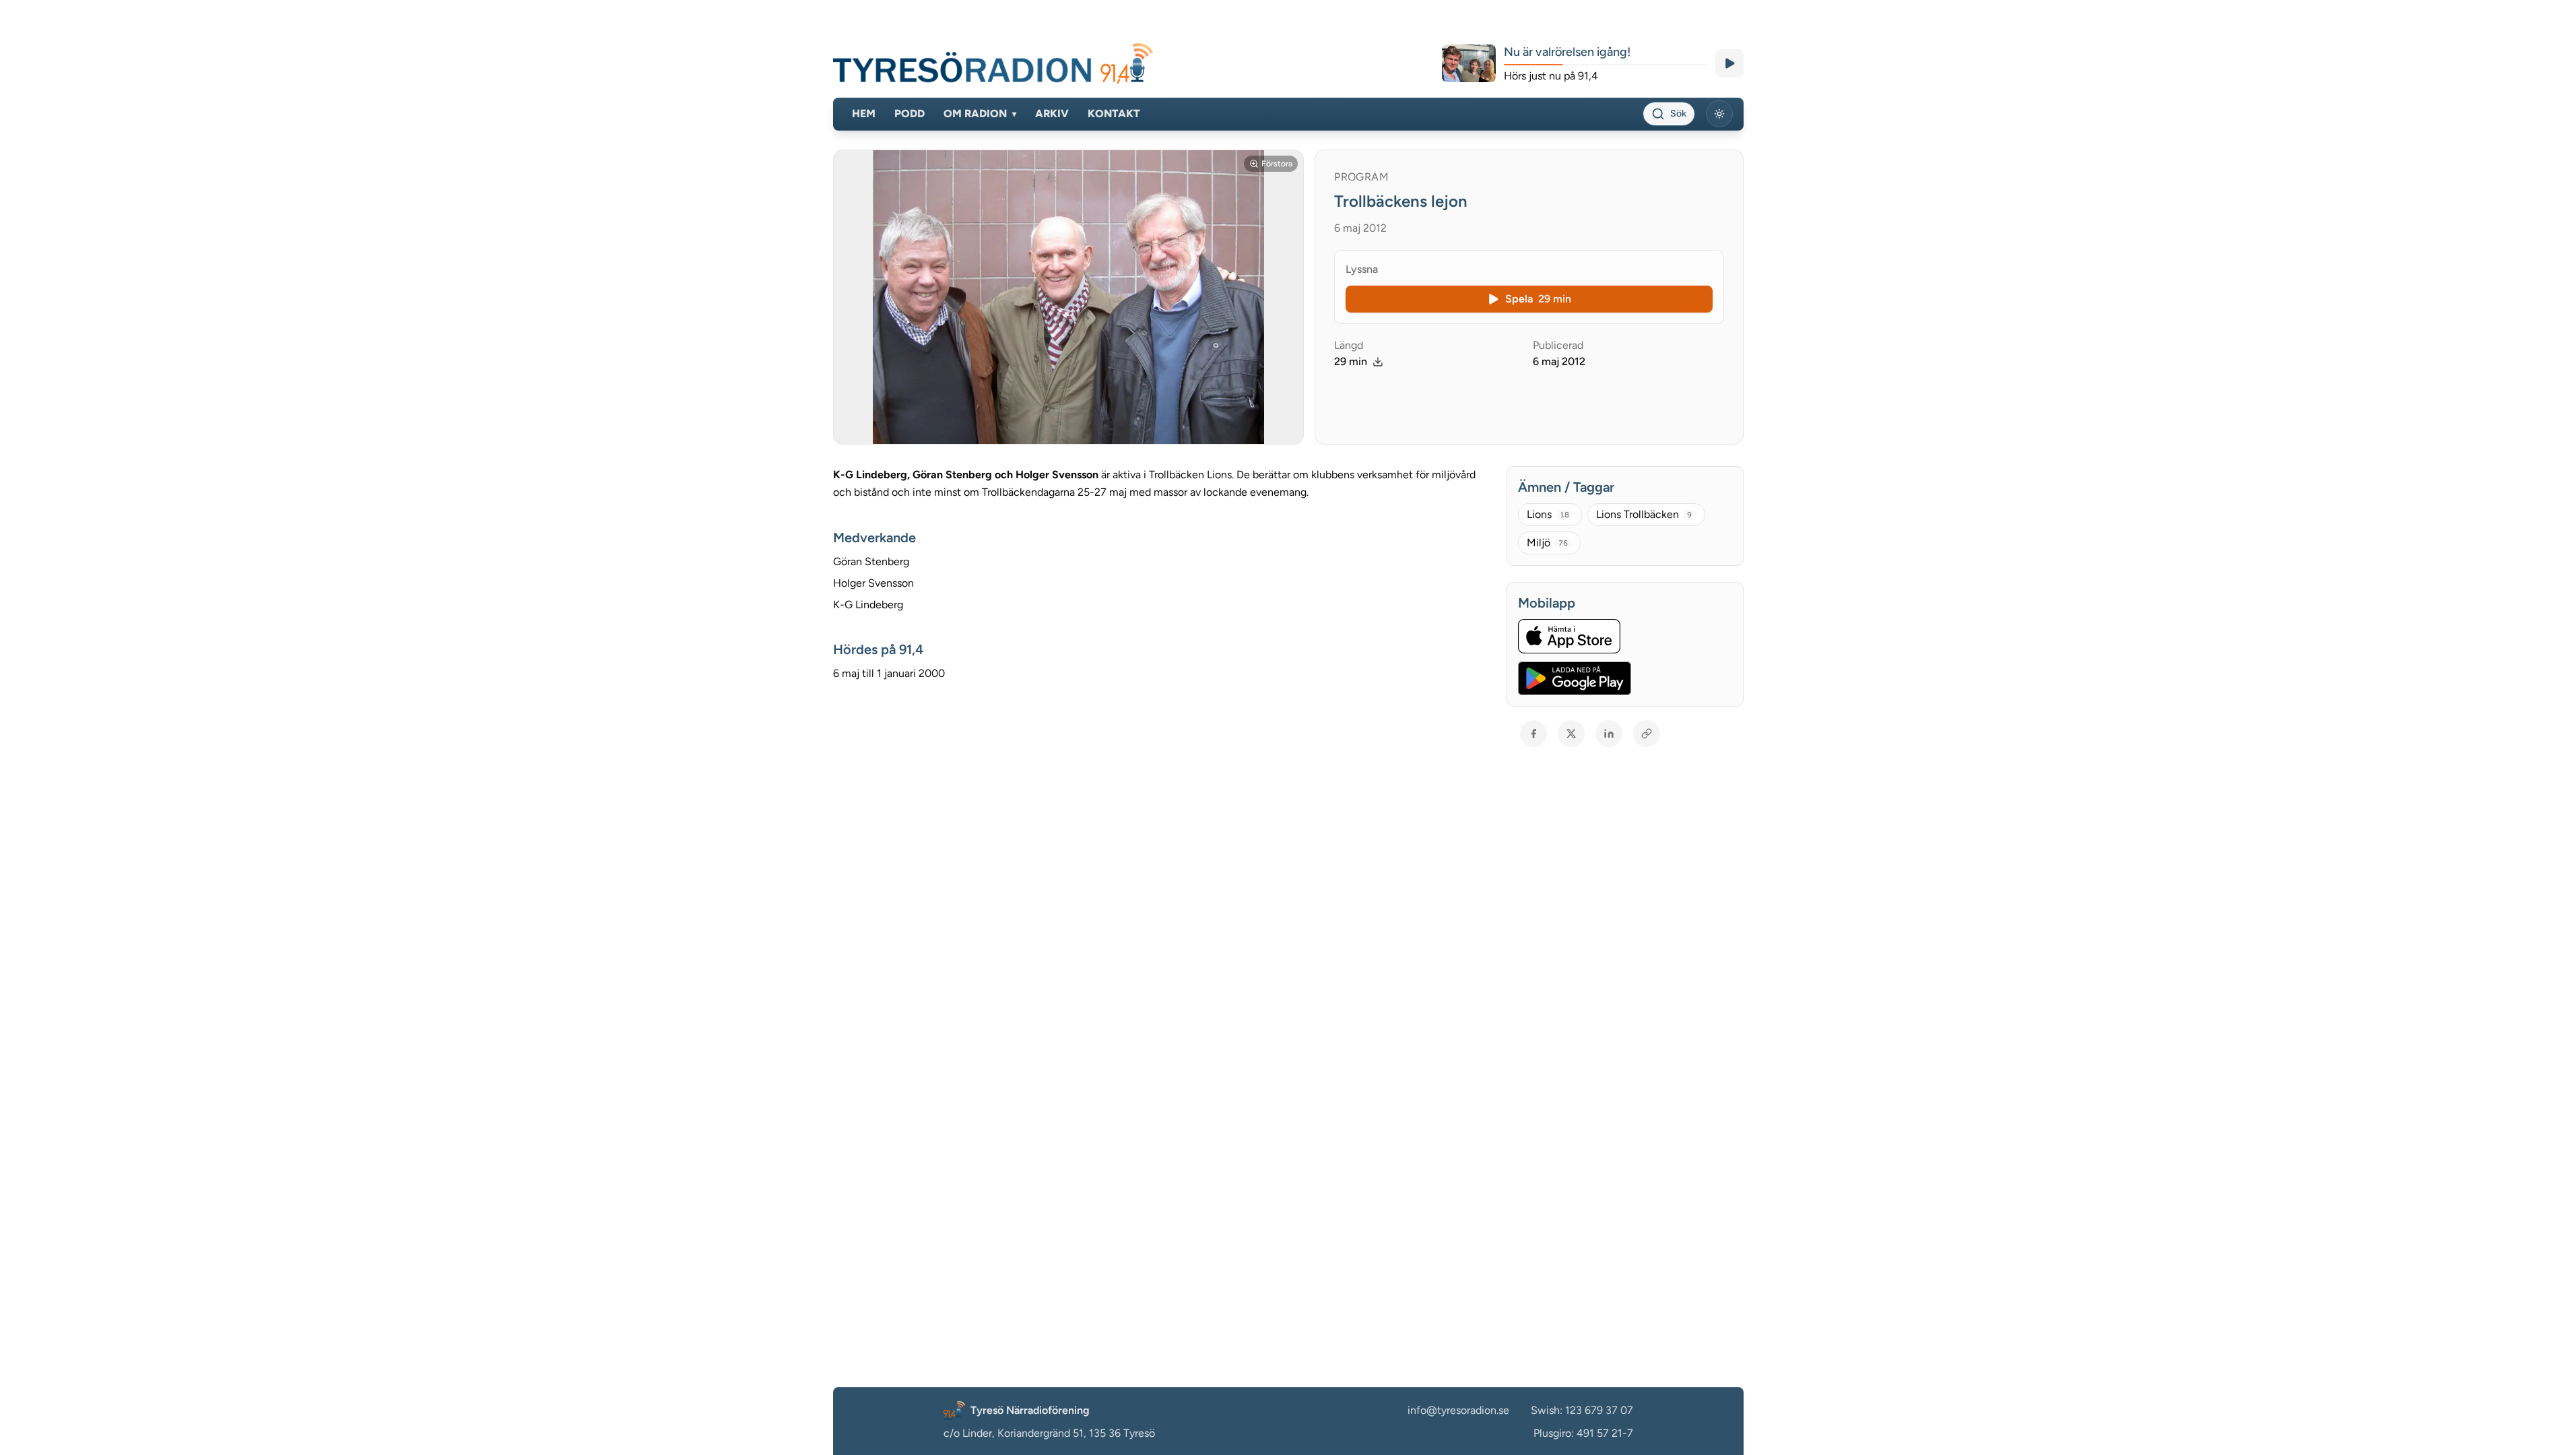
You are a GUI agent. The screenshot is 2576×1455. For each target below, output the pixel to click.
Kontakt (1114, 114)
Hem (864, 114)
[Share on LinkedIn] (1609, 734)
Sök (1678, 114)
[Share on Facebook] (1533, 734)
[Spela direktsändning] (1729, 63)
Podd (910, 114)
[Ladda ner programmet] (1378, 362)
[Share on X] (1571, 734)
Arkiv (1052, 114)
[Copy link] (1647, 734)
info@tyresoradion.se (1458, 1410)
